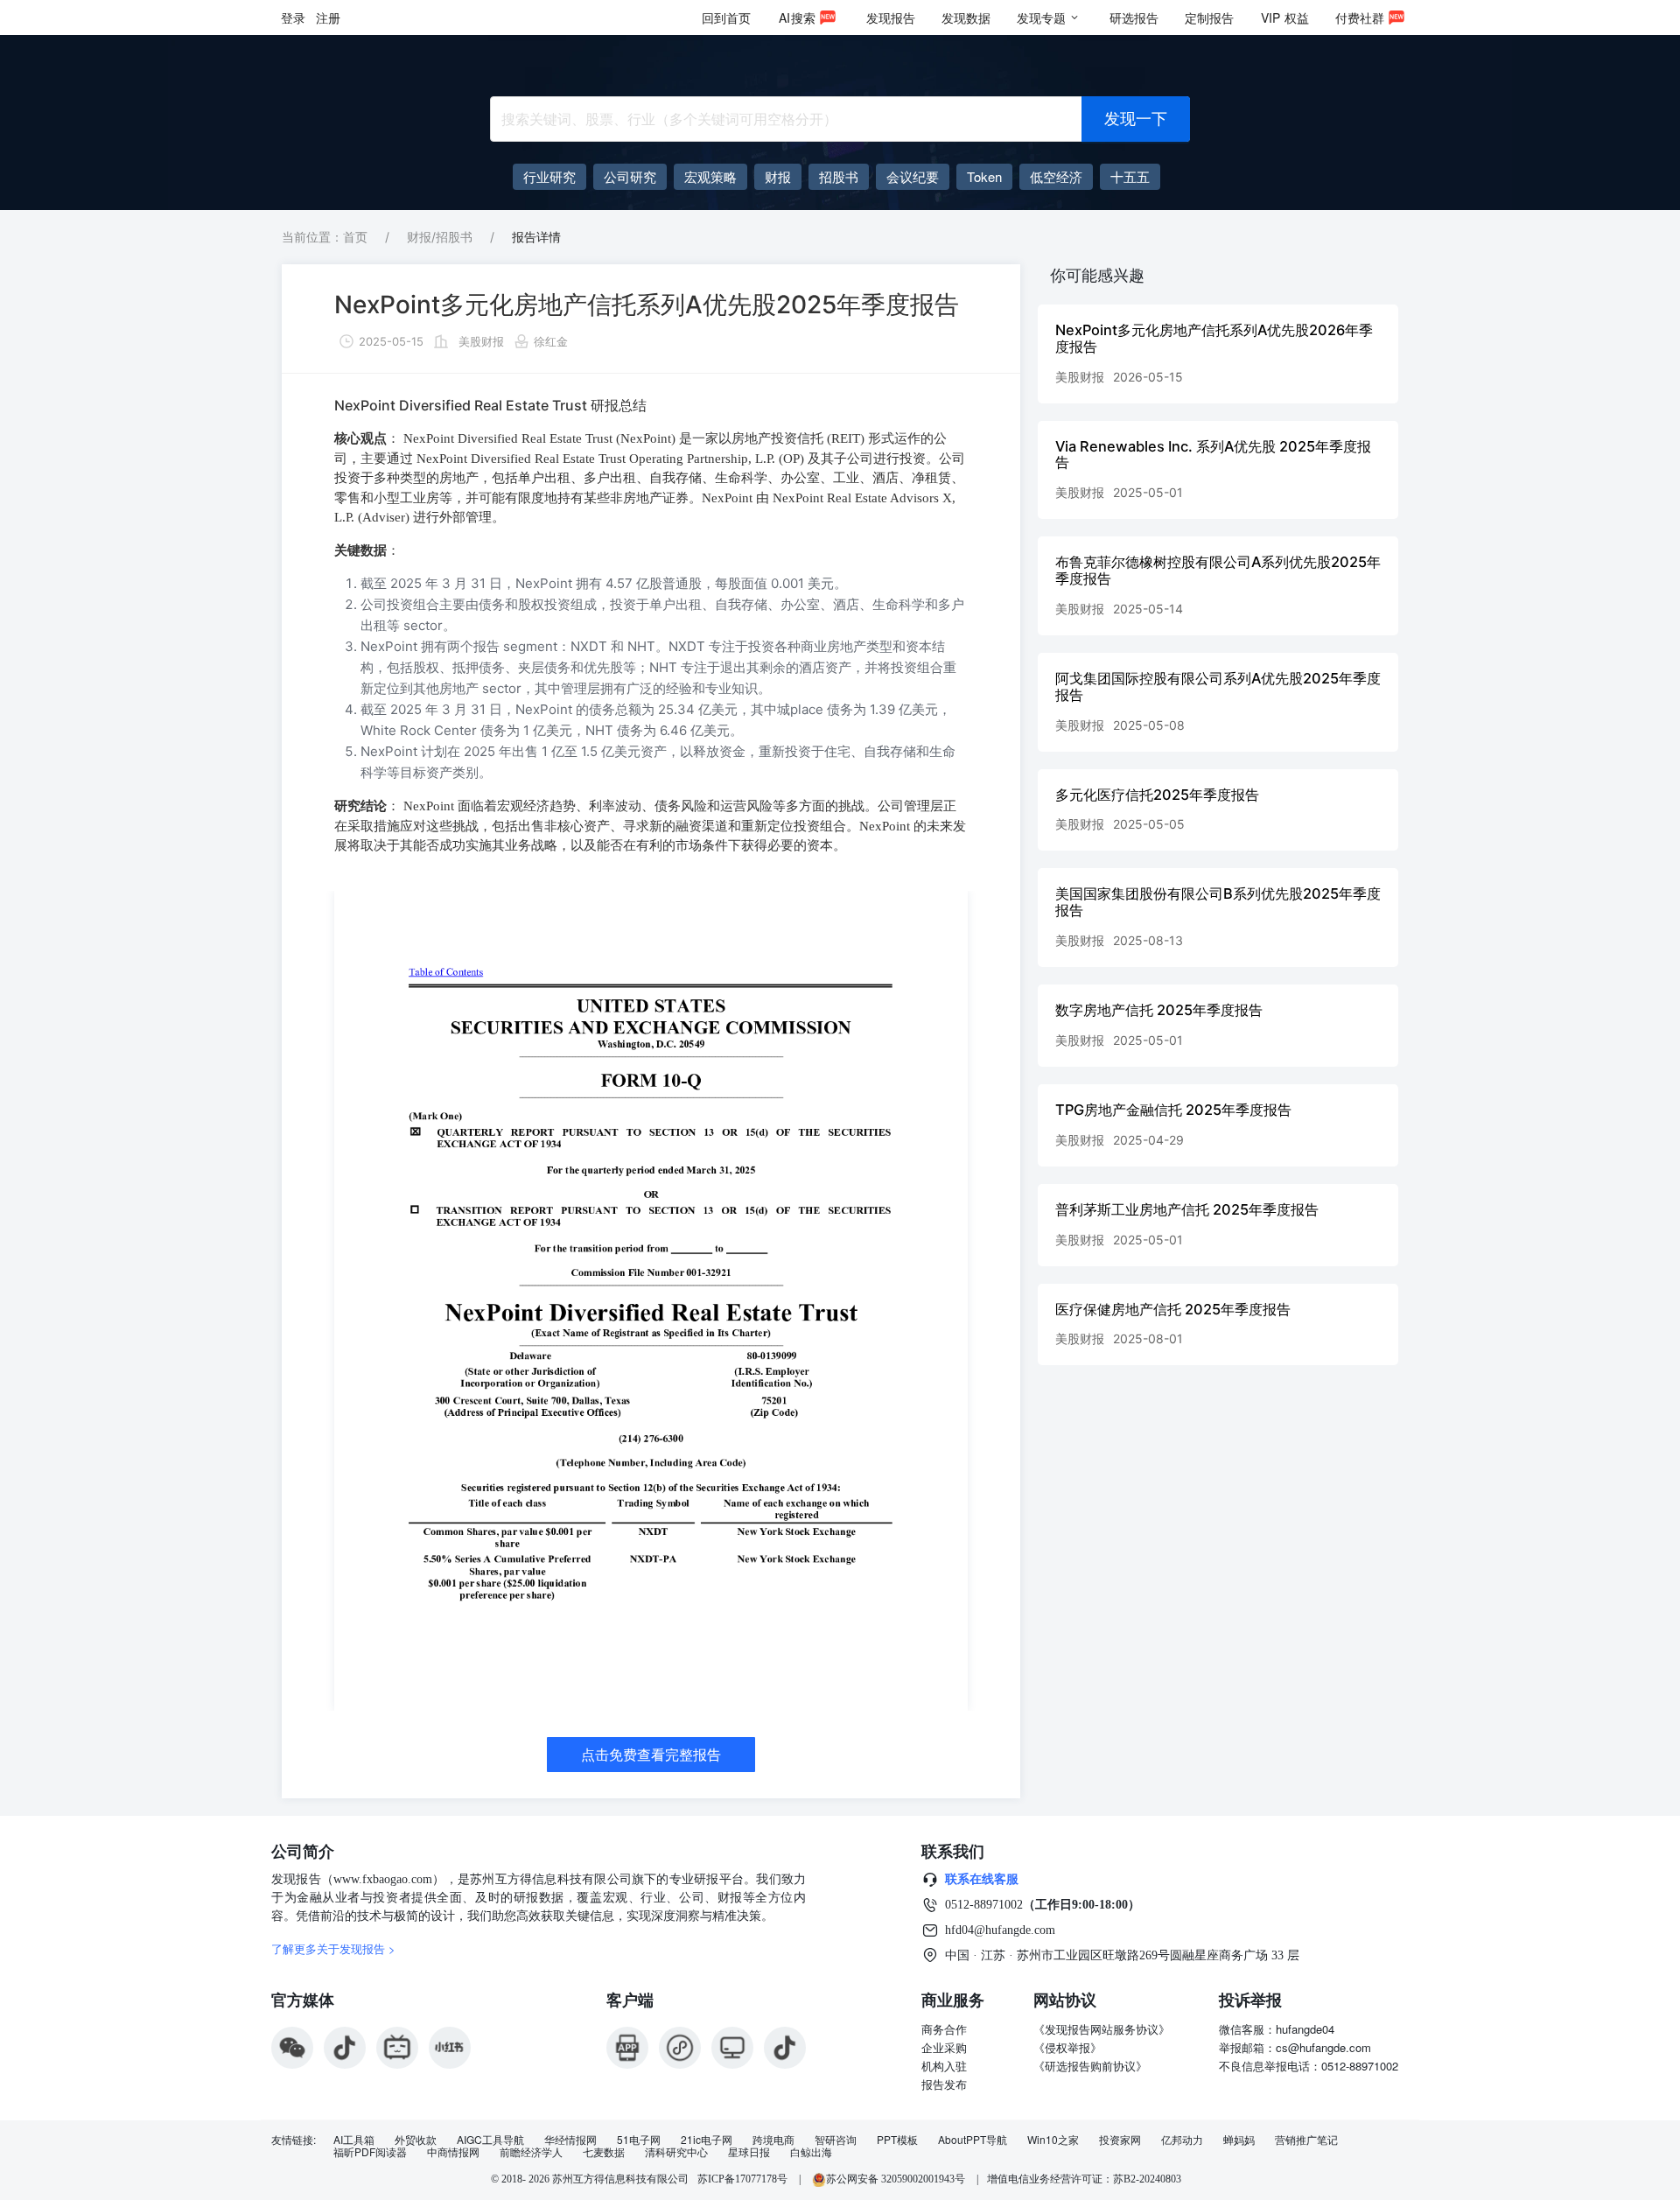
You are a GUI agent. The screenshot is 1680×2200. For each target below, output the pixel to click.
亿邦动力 (1182, 2140)
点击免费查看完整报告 (651, 1755)
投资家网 (1120, 2140)
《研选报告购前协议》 (1090, 2066)
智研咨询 (836, 2140)
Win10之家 (1053, 2140)
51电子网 (639, 2140)
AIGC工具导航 (490, 2140)
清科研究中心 (676, 2152)
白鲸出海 (811, 2152)
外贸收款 (416, 2140)
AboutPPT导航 (973, 2140)
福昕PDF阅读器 (370, 2152)
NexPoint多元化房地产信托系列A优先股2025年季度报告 (647, 305)
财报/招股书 (440, 237)
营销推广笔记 (1306, 2140)
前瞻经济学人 (531, 2152)
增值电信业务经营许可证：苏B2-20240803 (1084, 2179)
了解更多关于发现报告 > (333, 1948)
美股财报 (481, 341)
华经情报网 (570, 2140)
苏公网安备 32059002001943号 (897, 2179)
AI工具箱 (354, 2140)
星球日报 (749, 2152)
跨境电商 (773, 2140)
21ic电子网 (707, 2140)
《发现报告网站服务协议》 (1102, 2029)
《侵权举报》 (1067, 2047)
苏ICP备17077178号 (742, 2179)
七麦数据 (604, 2152)
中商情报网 (453, 2152)
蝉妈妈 (1239, 2140)
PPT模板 (897, 2140)
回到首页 (726, 18)
